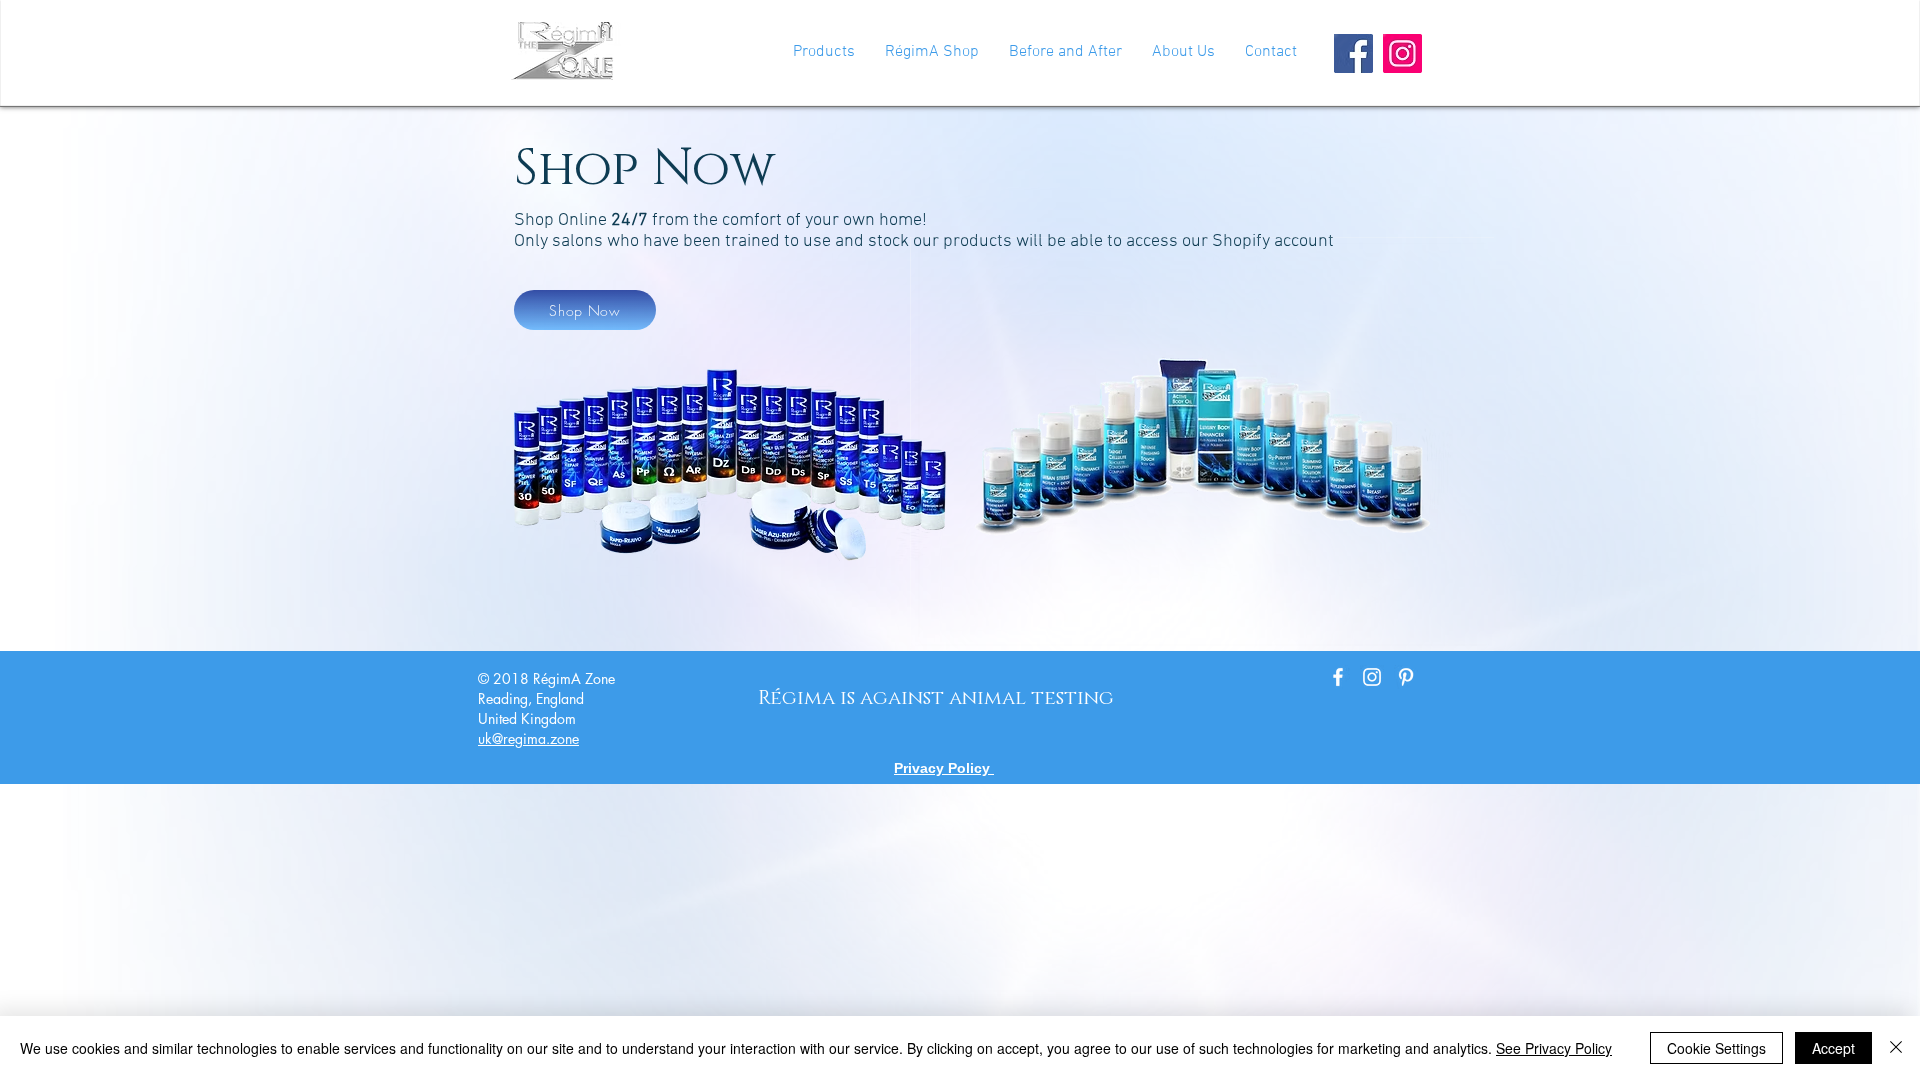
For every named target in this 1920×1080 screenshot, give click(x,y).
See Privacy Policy (1554, 1048)
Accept (1833, 1048)
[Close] (1896, 1048)
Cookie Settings (1716, 1048)
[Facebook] (1353, 53)
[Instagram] (1402, 53)
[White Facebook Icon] (1338, 677)
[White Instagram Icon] (1372, 677)
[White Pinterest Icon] (1406, 677)
